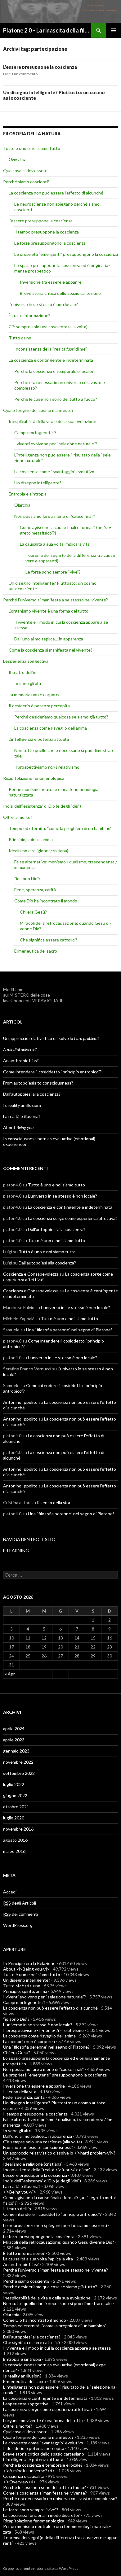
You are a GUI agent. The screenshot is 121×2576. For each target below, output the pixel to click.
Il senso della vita (54, 1502)
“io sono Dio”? (27, 878)
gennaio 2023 (16, 1751)
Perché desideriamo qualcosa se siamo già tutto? (61, 717)
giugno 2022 (15, 1795)
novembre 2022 (18, 1762)
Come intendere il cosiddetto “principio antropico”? (52, 1072)
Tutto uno (20, 338)
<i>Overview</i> (20, 2482)
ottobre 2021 (16, 1807)
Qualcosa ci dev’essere (25, 170)
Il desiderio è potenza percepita (39, 706)
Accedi (10, 1892)
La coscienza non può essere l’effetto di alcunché (56, 193)
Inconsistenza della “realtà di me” (51, 349)
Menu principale (114, 30)
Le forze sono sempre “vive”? (53, 572)
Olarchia (22, 505)
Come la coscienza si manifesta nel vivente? (51, 650)
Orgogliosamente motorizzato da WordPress (41, 2568)
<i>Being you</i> (20, 2192)
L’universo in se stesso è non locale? (43, 304)
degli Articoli (20, 1903)
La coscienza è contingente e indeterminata (51, 360)
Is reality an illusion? (22, 1105)
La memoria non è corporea (35, 694)
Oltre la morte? (18, 817)
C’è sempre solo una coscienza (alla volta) (48, 327)
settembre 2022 (19, 1773)
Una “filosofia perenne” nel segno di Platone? (69, 1330)
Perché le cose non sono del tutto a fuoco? (56, 399)
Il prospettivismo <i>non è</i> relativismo (43, 2030)
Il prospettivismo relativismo (47, 767)
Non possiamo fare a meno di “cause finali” (55, 516)
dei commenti (20, 1914)
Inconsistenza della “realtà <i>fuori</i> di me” (47, 2170)
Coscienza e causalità (24, 2476)
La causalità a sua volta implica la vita (55, 544)
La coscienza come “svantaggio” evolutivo (54, 472)
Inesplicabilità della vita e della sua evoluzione (52, 421)
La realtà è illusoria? (22, 1116)
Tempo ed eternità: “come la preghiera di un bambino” (60, 828)
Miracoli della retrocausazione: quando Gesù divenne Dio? (59, 2242)
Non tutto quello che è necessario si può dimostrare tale (57, 2303)
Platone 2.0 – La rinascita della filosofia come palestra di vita (47, 30)
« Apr (10, 1674)
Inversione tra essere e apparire (51, 282)
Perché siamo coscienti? (26, 182)
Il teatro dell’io (23, 672)
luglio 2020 (14, 1818)
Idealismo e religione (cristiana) (38, 851)
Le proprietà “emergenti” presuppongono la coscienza (66, 254)
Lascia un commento (20, 74)
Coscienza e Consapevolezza (31, 1274)
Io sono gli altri (28, 683)
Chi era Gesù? (33, 912)
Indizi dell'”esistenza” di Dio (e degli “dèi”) (42, 806)
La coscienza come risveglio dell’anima (51, 728)
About (18, 1127)
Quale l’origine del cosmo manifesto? (38, 410)
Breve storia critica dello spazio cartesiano (60, 293)
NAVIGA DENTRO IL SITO (29, 1539)
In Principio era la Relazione (29, 1963)
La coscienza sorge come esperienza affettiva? (73, 1218)
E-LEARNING (16, 1550)
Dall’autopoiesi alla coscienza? (32, 1094)
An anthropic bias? (21, 1061)
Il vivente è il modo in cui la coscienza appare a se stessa (57, 2348)
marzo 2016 (14, 1851)
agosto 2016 (15, 1840)
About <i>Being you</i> (26, 1969)
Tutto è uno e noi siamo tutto (32, 148)
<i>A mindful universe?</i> (29, 2471)
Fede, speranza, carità (35, 890)
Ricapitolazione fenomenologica (34, 778)
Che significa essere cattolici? (49, 940)
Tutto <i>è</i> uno (22, 1986)
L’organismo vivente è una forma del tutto (49, 611)
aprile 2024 (14, 1729)
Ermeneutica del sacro (36, 951)
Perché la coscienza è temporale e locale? (54, 371)
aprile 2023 (14, 1740)
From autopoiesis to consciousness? (38, 1083)
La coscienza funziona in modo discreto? (41, 2515)
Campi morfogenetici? (35, 432)
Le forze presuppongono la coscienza (50, 243)
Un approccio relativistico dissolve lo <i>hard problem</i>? (59, 2153)
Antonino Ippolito (20, 1402)
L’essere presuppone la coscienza (40, 67)
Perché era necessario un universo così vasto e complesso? (60, 2498)
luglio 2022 (14, 1784)
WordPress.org (18, 1925)
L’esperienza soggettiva (26, 661)
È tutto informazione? (29, 315)
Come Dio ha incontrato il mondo (46, 901)
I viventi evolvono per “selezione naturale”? (56, 444)
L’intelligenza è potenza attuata (39, 739)
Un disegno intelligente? (38, 483)
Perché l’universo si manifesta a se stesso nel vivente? (56, 600)
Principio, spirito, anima (31, 839)
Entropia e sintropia (28, 494)
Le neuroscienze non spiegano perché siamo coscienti (55, 2225)
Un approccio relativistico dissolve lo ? (51, 1038)
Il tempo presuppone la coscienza (47, 232)
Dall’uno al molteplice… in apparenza (49, 639)
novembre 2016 (18, 1829)
